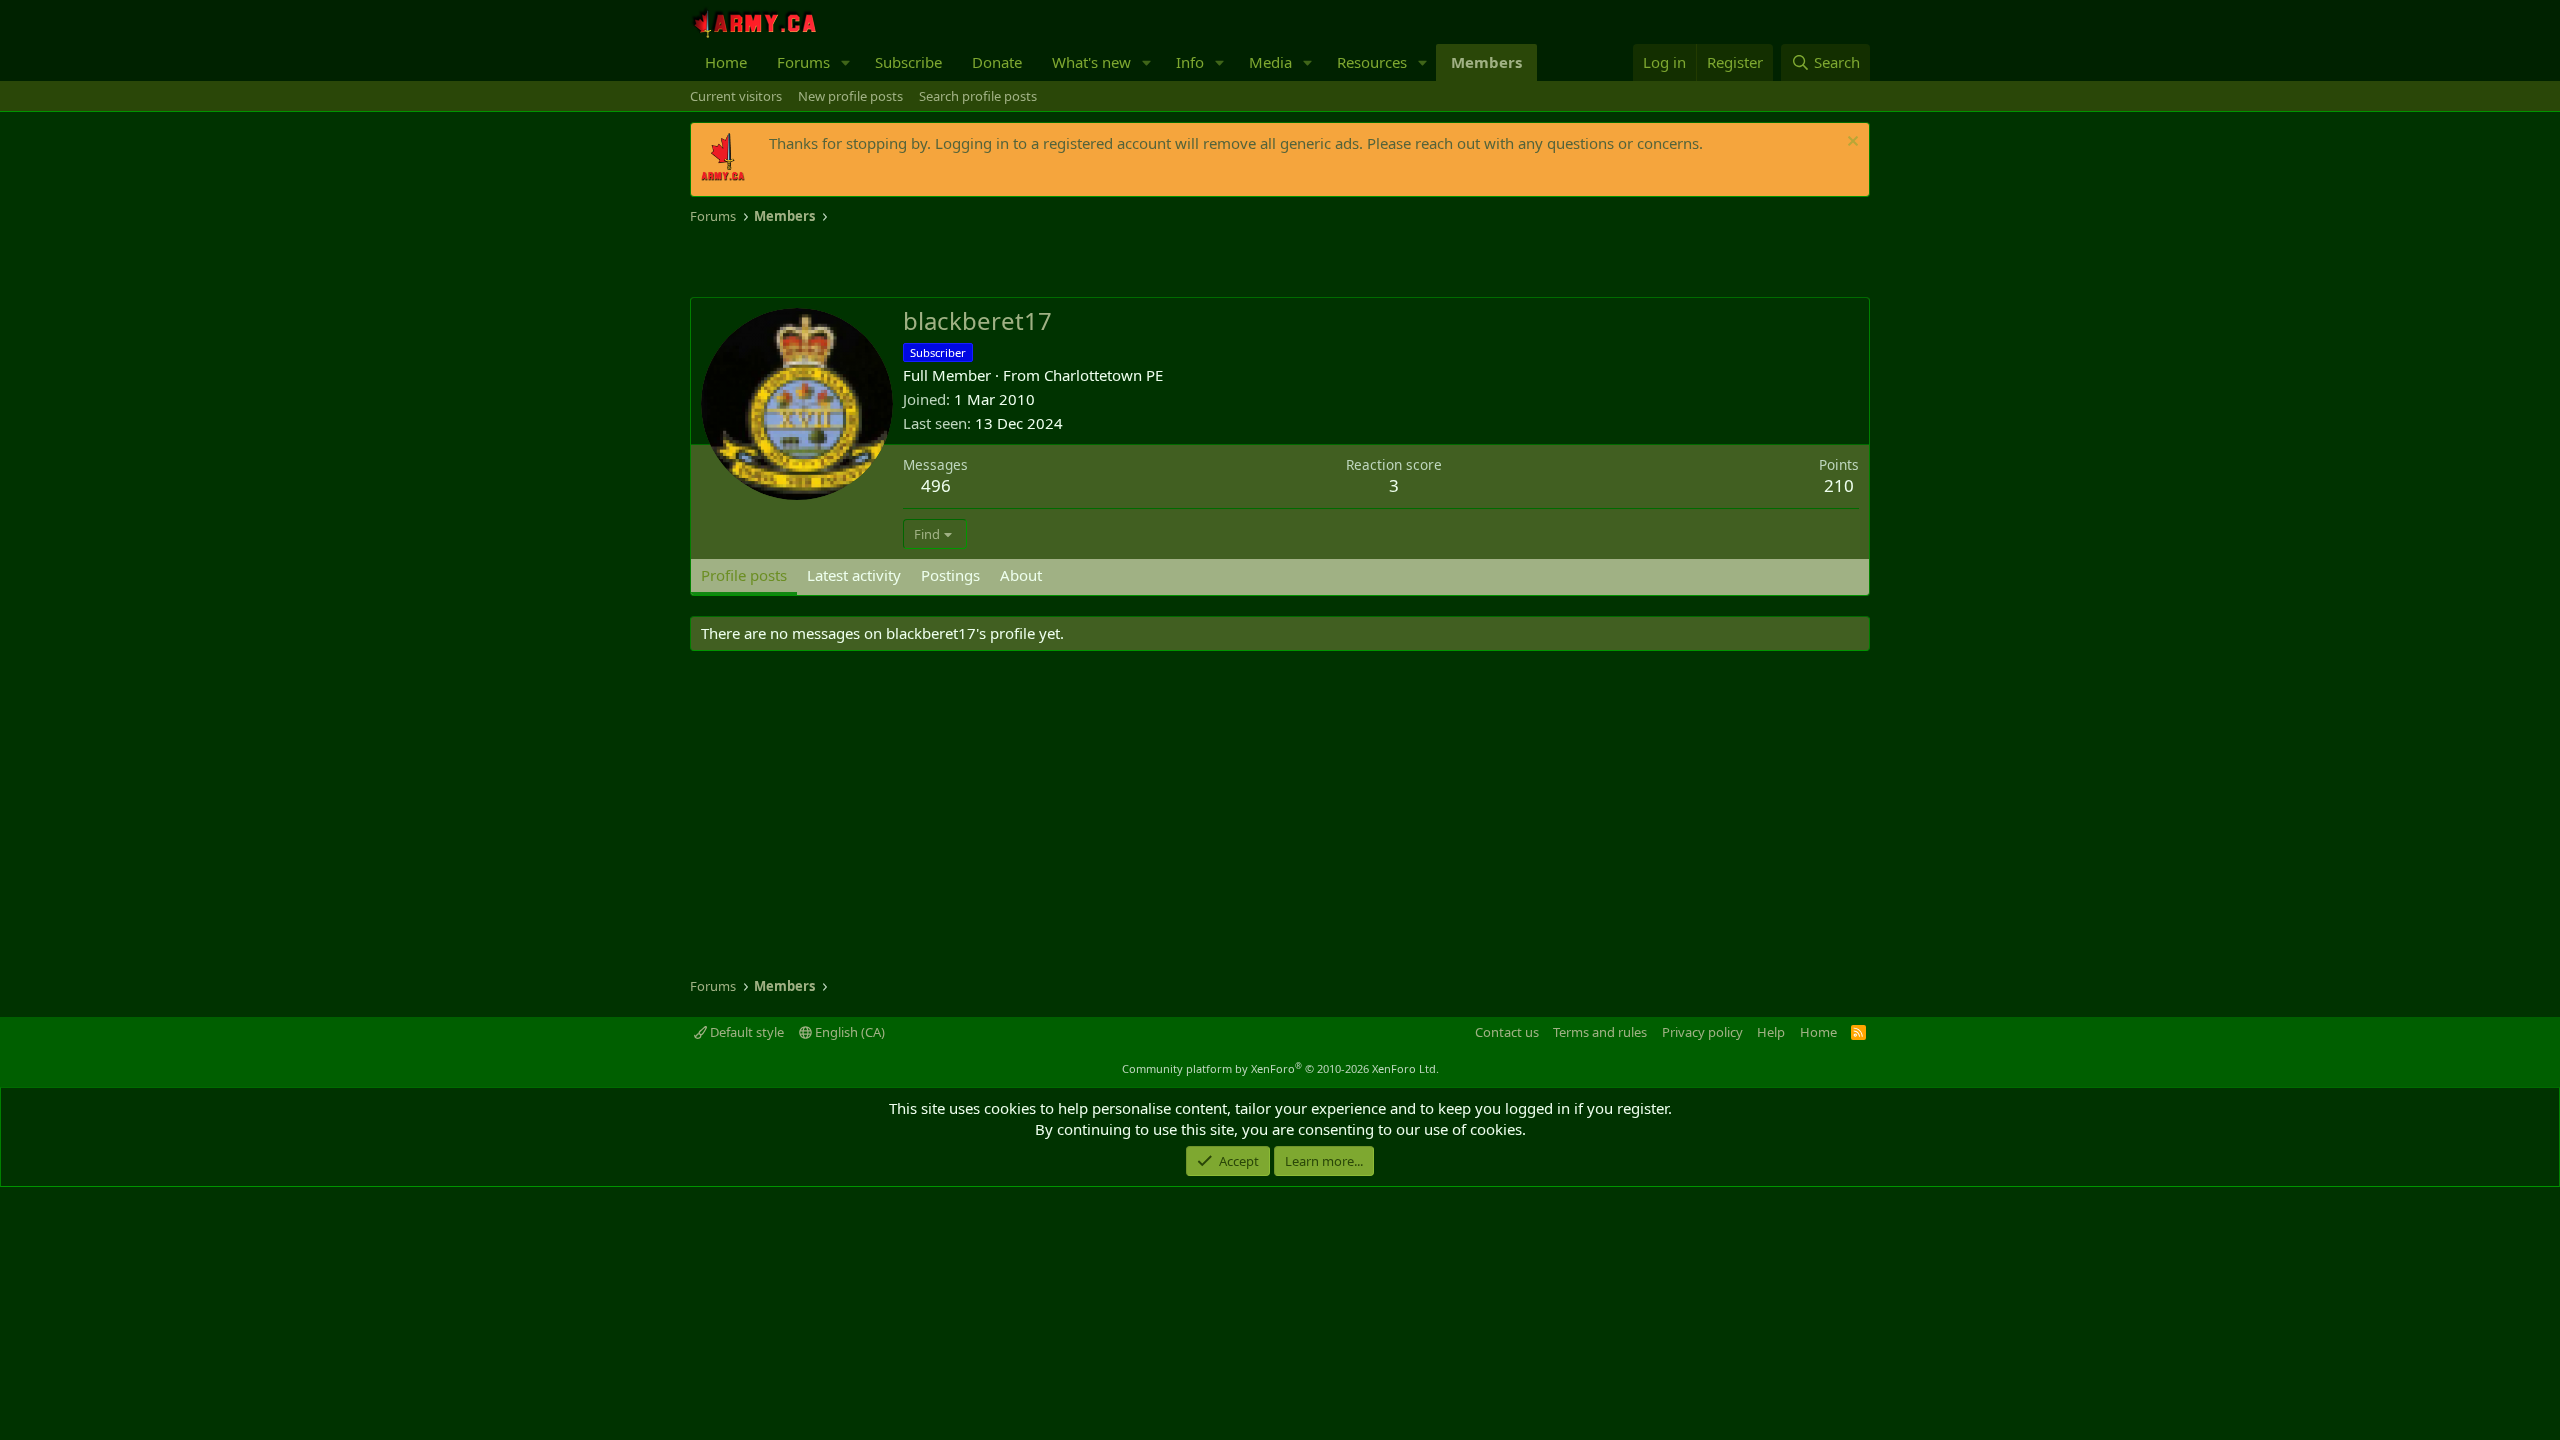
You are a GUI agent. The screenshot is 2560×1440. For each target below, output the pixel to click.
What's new (1091, 62)
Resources (1372, 62)
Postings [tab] (950, 575)
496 (936, 485)
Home (726, 62)
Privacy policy (1702, 1032)
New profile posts (850, 96)
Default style (745, 1032)
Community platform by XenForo (1280, 1068)
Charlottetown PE (1103, 375)
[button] (846, 62)
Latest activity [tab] (854, 575)
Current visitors (736, 96)
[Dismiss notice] (1850, 143)
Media (1270, 62)
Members (1486, 62)
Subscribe (908, 62)
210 (1839, 485)
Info (1190, 62)
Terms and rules (1600, 1032)
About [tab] (1021, 575)
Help (1771, 1032)
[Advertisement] (924, 262)
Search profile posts (978, 96)
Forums (803, 62)
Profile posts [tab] (744, 575)
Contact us (1507, 1032)
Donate (997, 62)
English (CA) (848, 1032)
